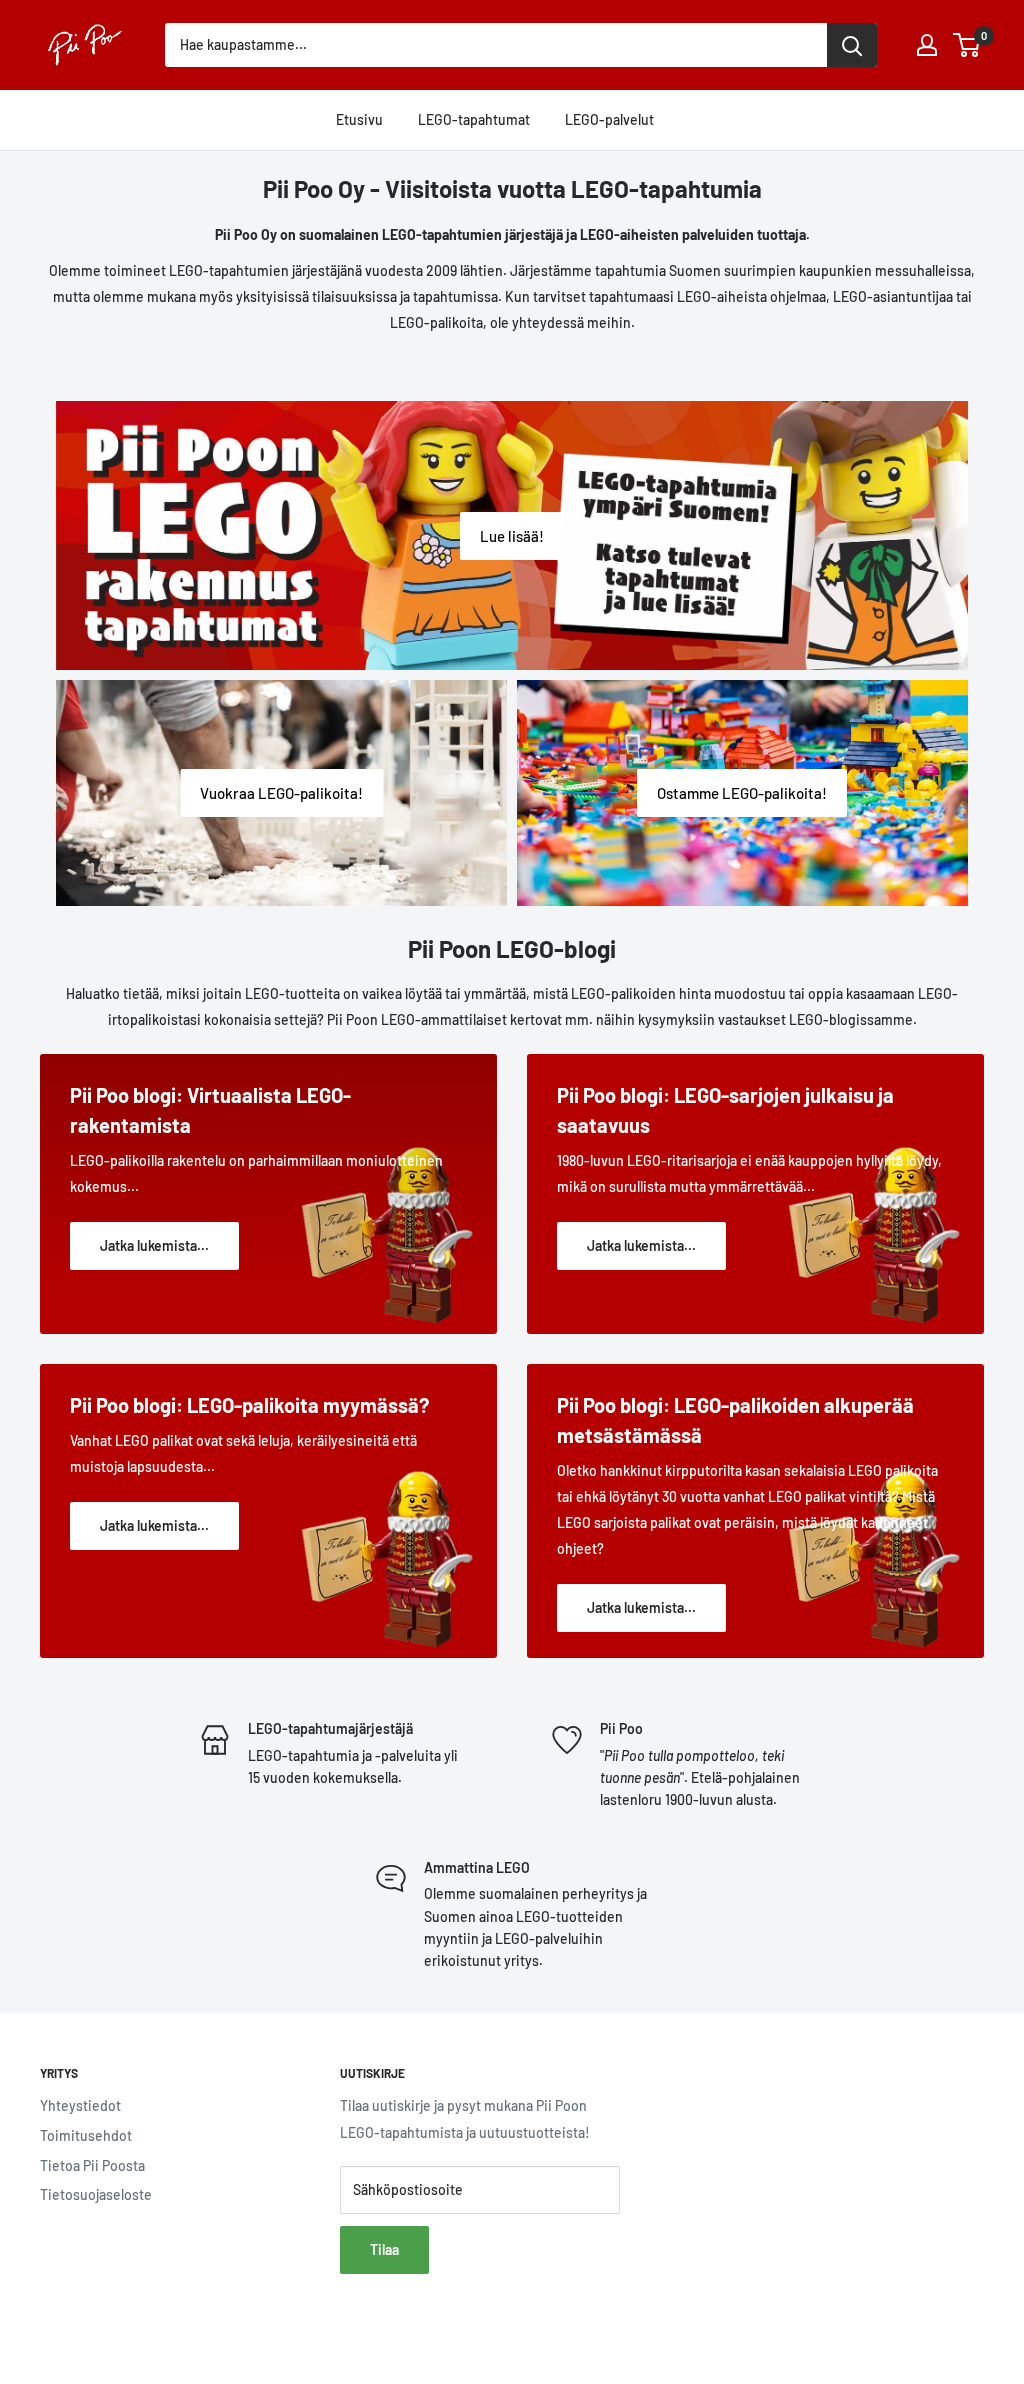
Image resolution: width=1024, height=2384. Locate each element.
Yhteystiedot (80, 2105)
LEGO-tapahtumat (474, 119)
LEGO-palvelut (609, 119)
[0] (967, 45)
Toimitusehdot (86, 2135)
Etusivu (359, 119)
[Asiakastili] (927, 45)
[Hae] (852, 45)
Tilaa (384, 2249)
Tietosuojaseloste (96, 2194)
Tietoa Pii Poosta (92, 2165)
